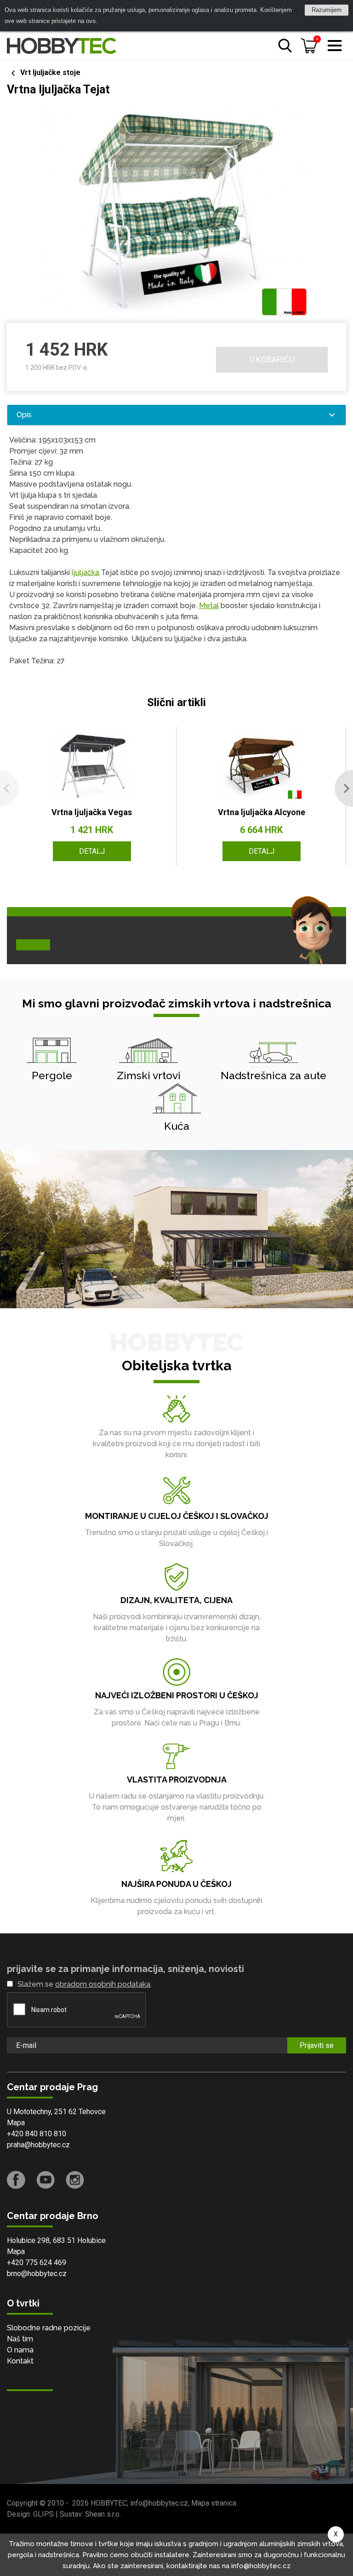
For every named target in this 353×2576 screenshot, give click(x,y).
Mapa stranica (214, 2503)
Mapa (16, 2123)
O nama (20, 2350)
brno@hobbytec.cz (37, 2274)
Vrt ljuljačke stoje (50, 72)
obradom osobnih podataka (103, 1984)
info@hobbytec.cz (159, 2503)
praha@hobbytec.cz (38, 2145)
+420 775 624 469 (37, 2263)
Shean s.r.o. (103, 2514)
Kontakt (20, 2361)
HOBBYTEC (109, 2503)
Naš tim (20, 2339)
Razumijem (327, 10)
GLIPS (43, 2514)
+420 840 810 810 (37, 2134)
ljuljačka (85, 572)
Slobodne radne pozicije (49, 2328)
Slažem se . (85, 1984)
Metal (209, 606)
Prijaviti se (317, 2045)
